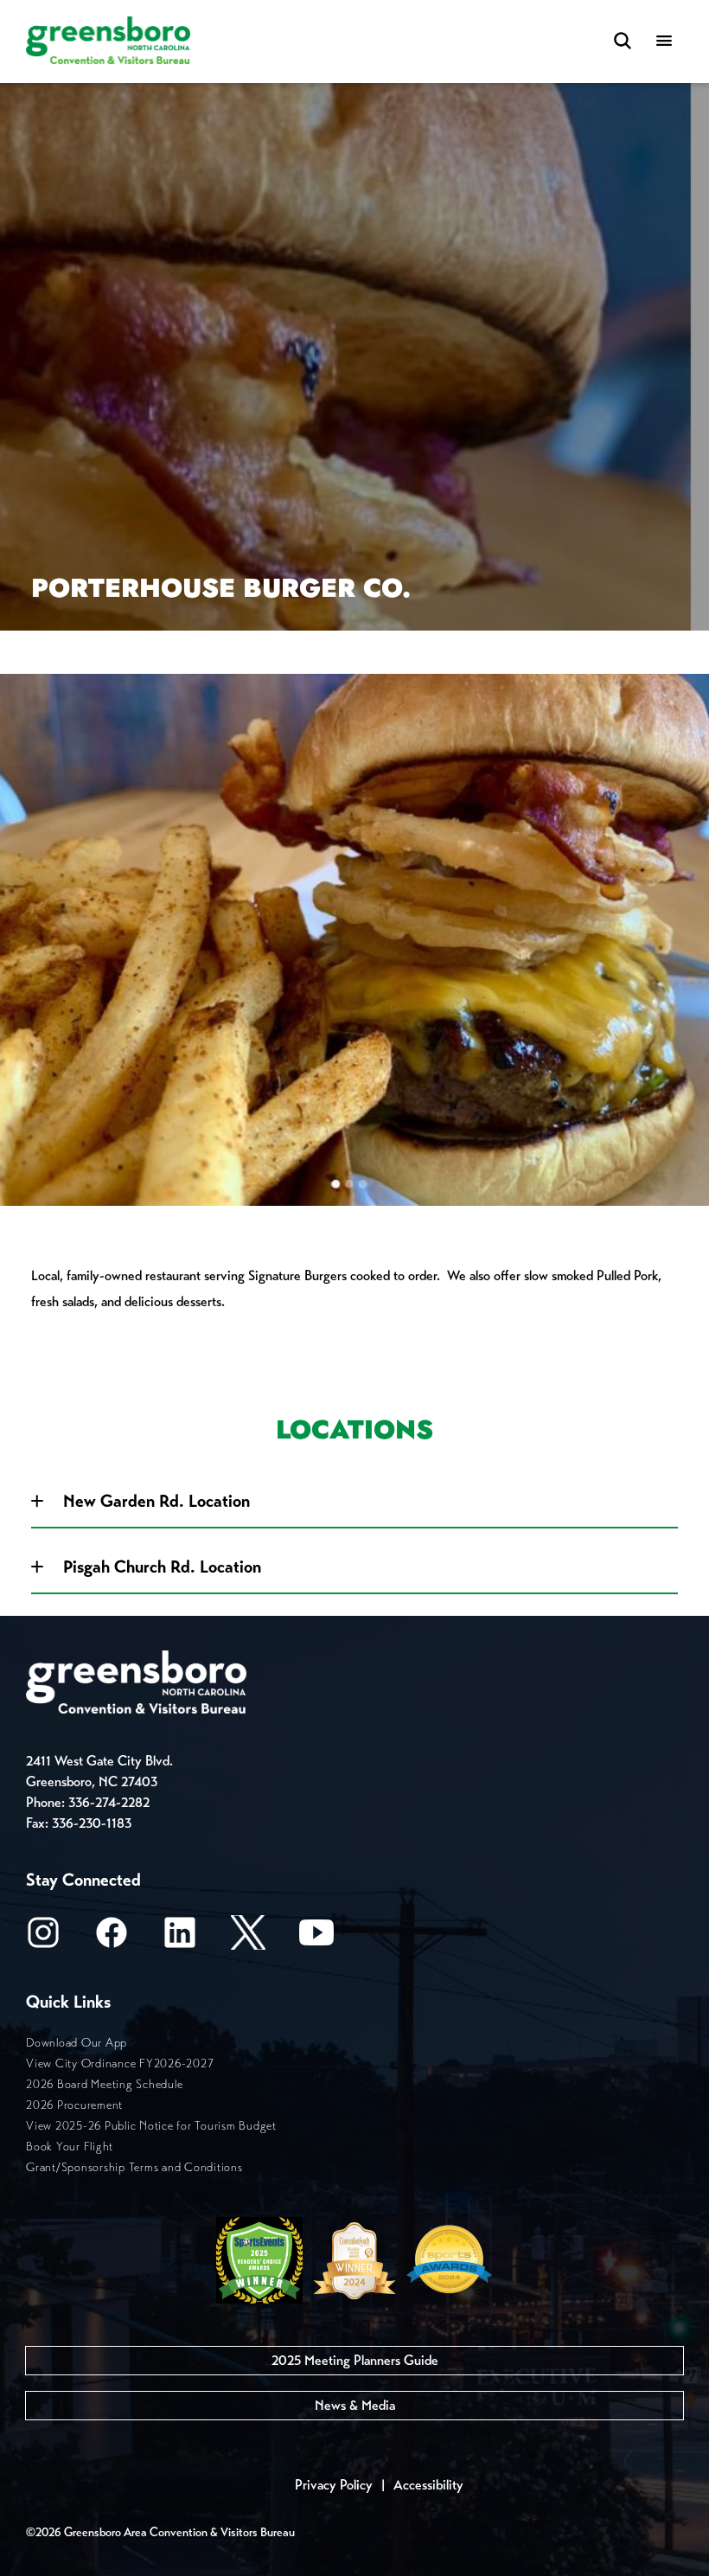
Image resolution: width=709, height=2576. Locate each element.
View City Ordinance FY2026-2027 (120, 2063)
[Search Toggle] (623, 42)
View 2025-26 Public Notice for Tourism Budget (151, 2126)
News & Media (355, 2405)
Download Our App (77, 2043)
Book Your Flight (70, 2147)
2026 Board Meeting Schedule (104, 2084)
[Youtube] (316, 1938)
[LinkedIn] (180, 1938)
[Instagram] (43, 1938)
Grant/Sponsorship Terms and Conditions (134, 2167)
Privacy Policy (334, 2485)
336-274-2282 (109, 1802)
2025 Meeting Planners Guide (355, 2360)
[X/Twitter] (248, 1938)
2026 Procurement (74, 2105)
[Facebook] (112, 1938)
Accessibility (428, 2485)
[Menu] (664, 42)
